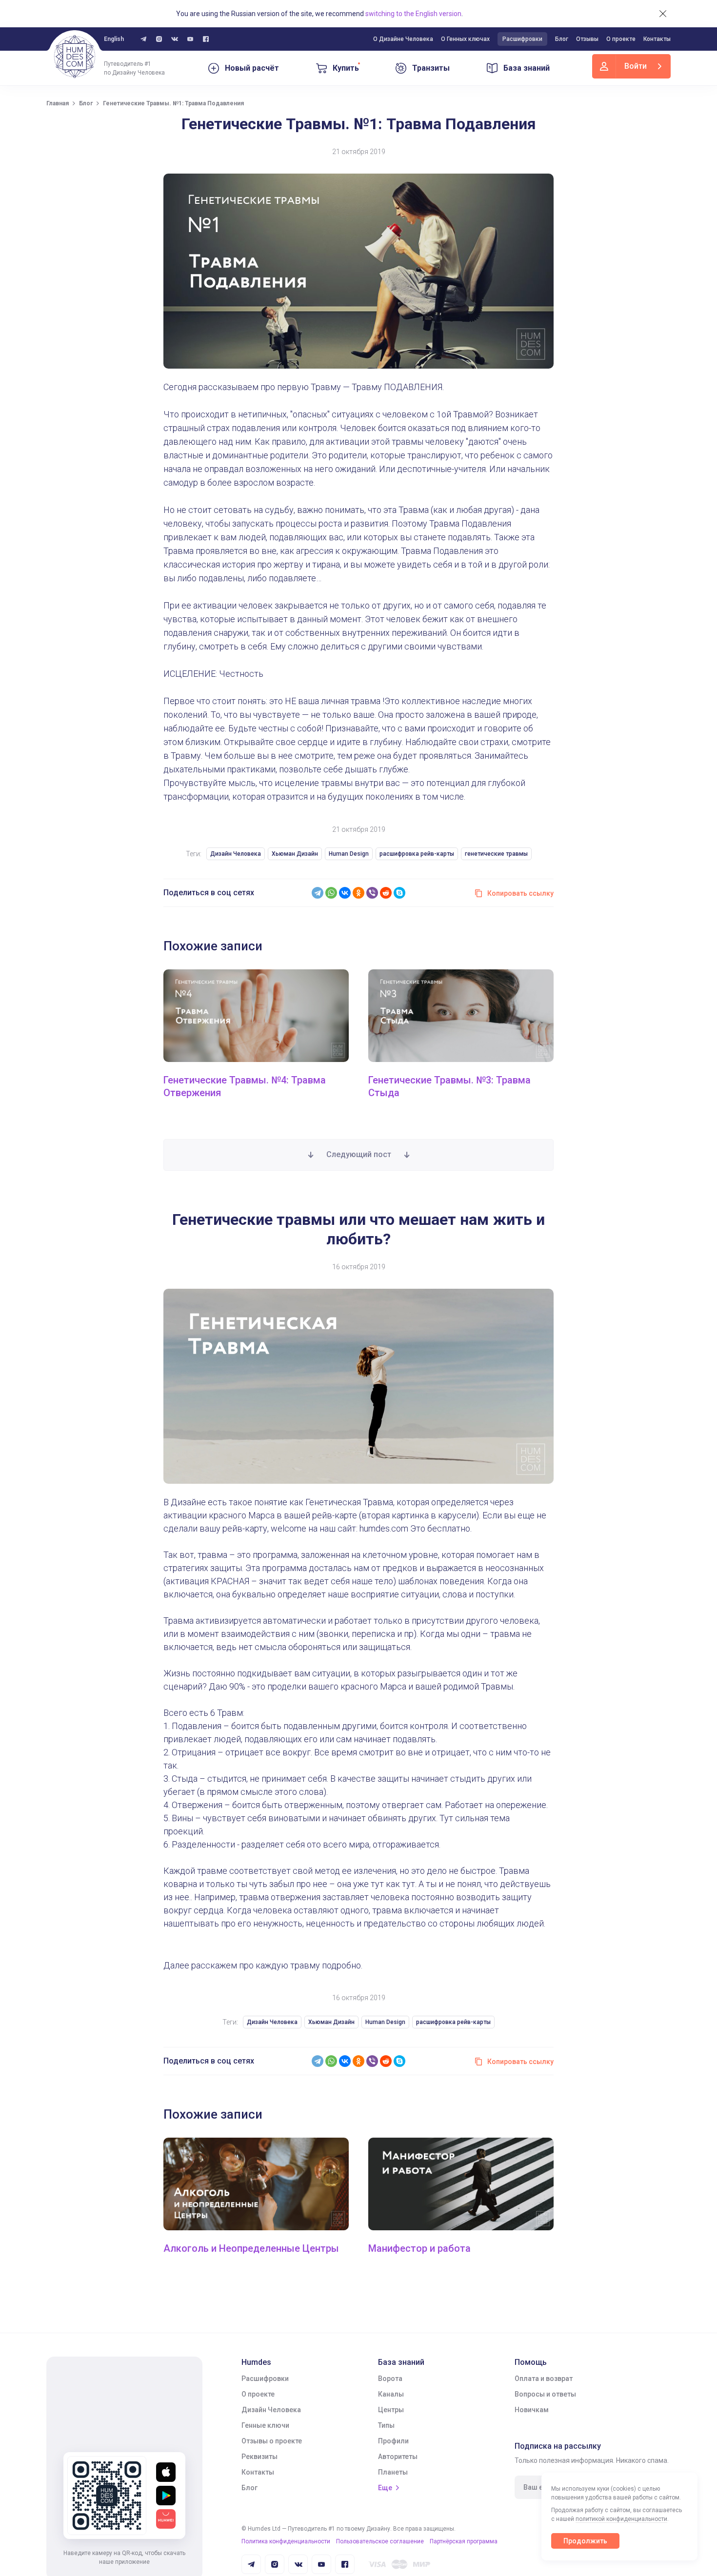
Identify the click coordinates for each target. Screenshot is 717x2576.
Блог (562, 39)
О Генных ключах (465, 39)
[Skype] (399, 893)
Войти (636, 66)
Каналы (391, 2394)
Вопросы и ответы (545, 2394)
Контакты (657, 39)
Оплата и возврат (544, 2379)
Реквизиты (259, 2457)
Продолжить (585, 2541)
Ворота (390, 2379)
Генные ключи (265, 2425)
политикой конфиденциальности (621, 2519)
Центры (391, 2410)
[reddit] (386, 893)
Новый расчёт (252, 68)
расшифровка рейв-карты (417, 854)
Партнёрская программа (464, 2541)
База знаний (527, 68)
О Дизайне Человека (403, 39)
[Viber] (372, 893)
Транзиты (431, 68)
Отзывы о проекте (272, 2441)
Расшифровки (522, 39)
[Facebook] (206, 39)
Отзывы (587, 39)
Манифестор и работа (419, 2248)
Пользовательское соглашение (380, 2541)
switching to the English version (413, 14)
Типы (386, 2425)
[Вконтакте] (175, 39)
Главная (58, 103)
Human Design (349, 854)
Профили (393, 2441)
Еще (385, 2488)
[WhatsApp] (331, 893)
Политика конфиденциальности (286, 2541)
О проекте (621, 39)
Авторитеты (398, 2457)
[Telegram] (318, 893)
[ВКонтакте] (345, 893)
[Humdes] (75, 57)
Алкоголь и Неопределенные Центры (251, 2248)
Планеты (393, 2472)
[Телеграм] (143, 39)
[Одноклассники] (358, 893)
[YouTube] (190, 39)
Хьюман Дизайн (295, 854)
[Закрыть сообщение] (663, 14)
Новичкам (532, 2410)
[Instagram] (159, 39)
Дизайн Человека (236, 854)
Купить (346, 68)
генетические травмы (496, 854)
